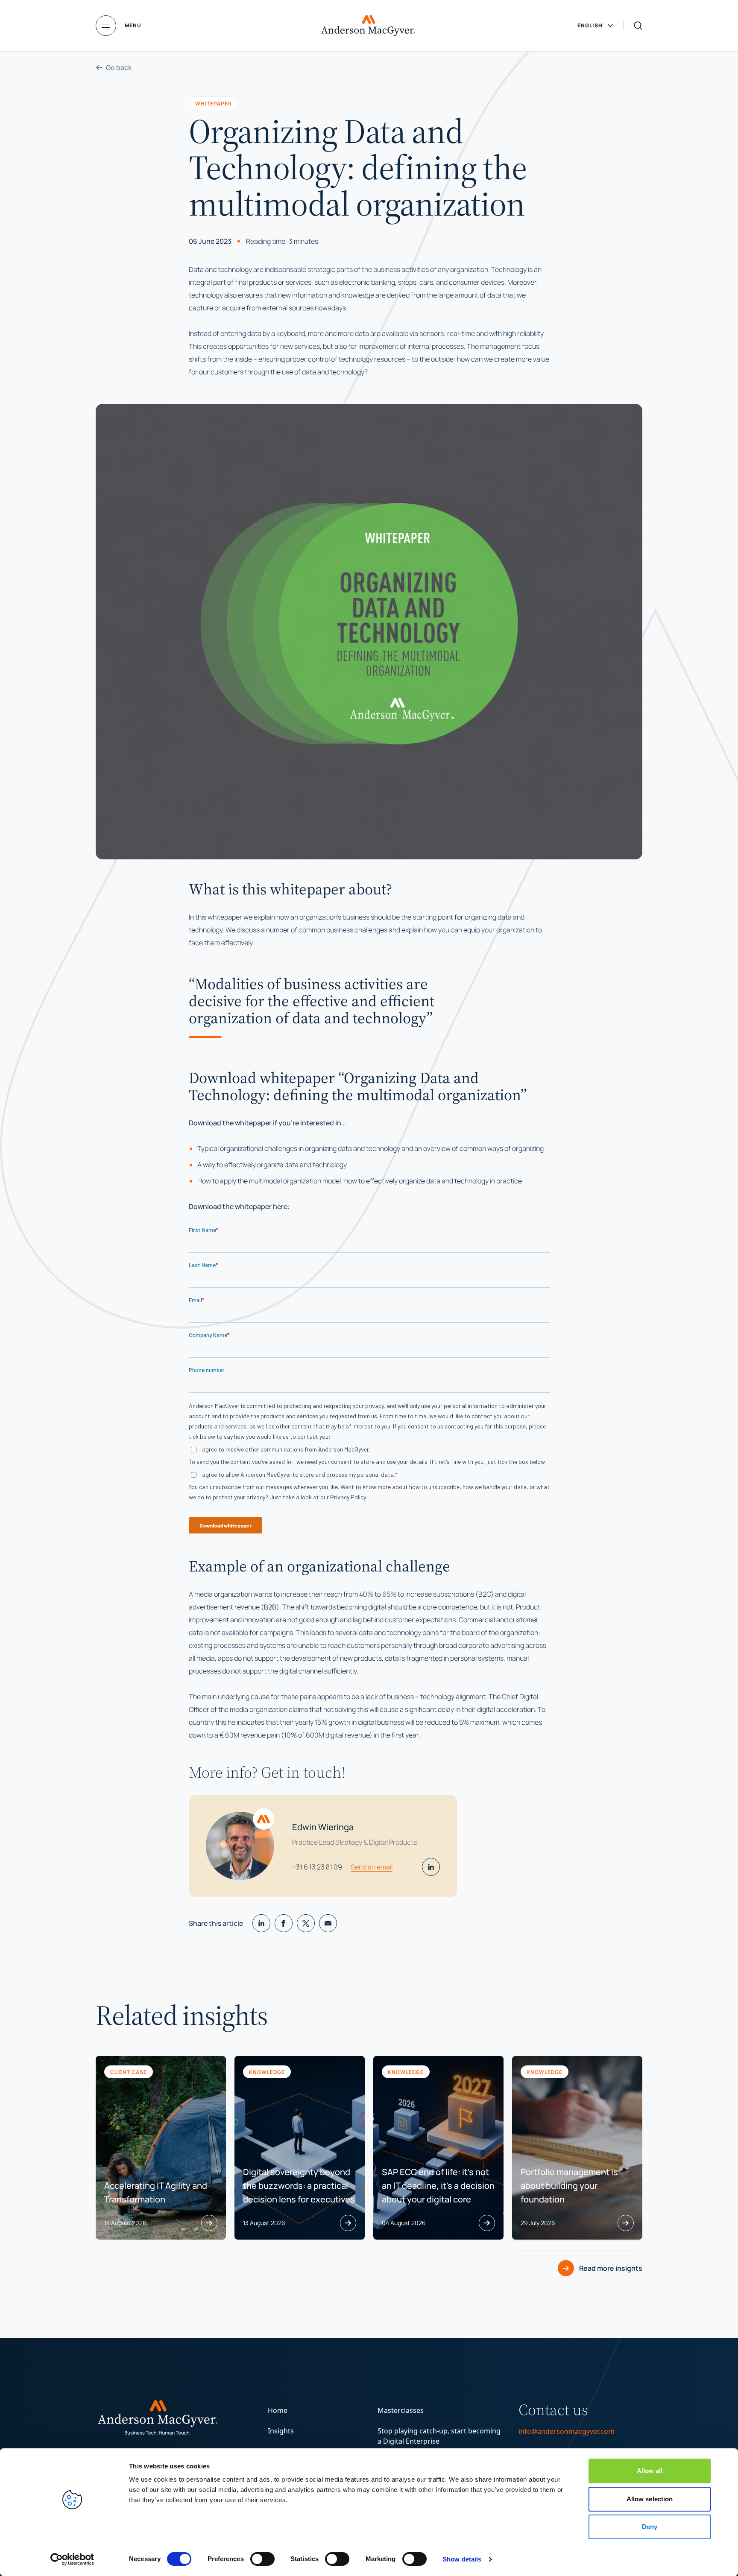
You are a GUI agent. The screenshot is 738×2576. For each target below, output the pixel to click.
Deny (650, 2527)
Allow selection (650, 2499)
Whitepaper (214, 103)
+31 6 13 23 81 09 (317, 1867)
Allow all (650, 2471)
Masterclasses (401, 2410)
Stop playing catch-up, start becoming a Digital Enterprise (439, 2436)
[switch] (262, 2559)
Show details (462, 2559)
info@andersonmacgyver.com (567, 2431)
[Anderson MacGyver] (368, 26)
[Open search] (638, 26)
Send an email (372, 1867)
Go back (119, 67)
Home (278, 2410)
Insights (281, 2431)
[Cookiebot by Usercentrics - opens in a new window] (72, 2559)
